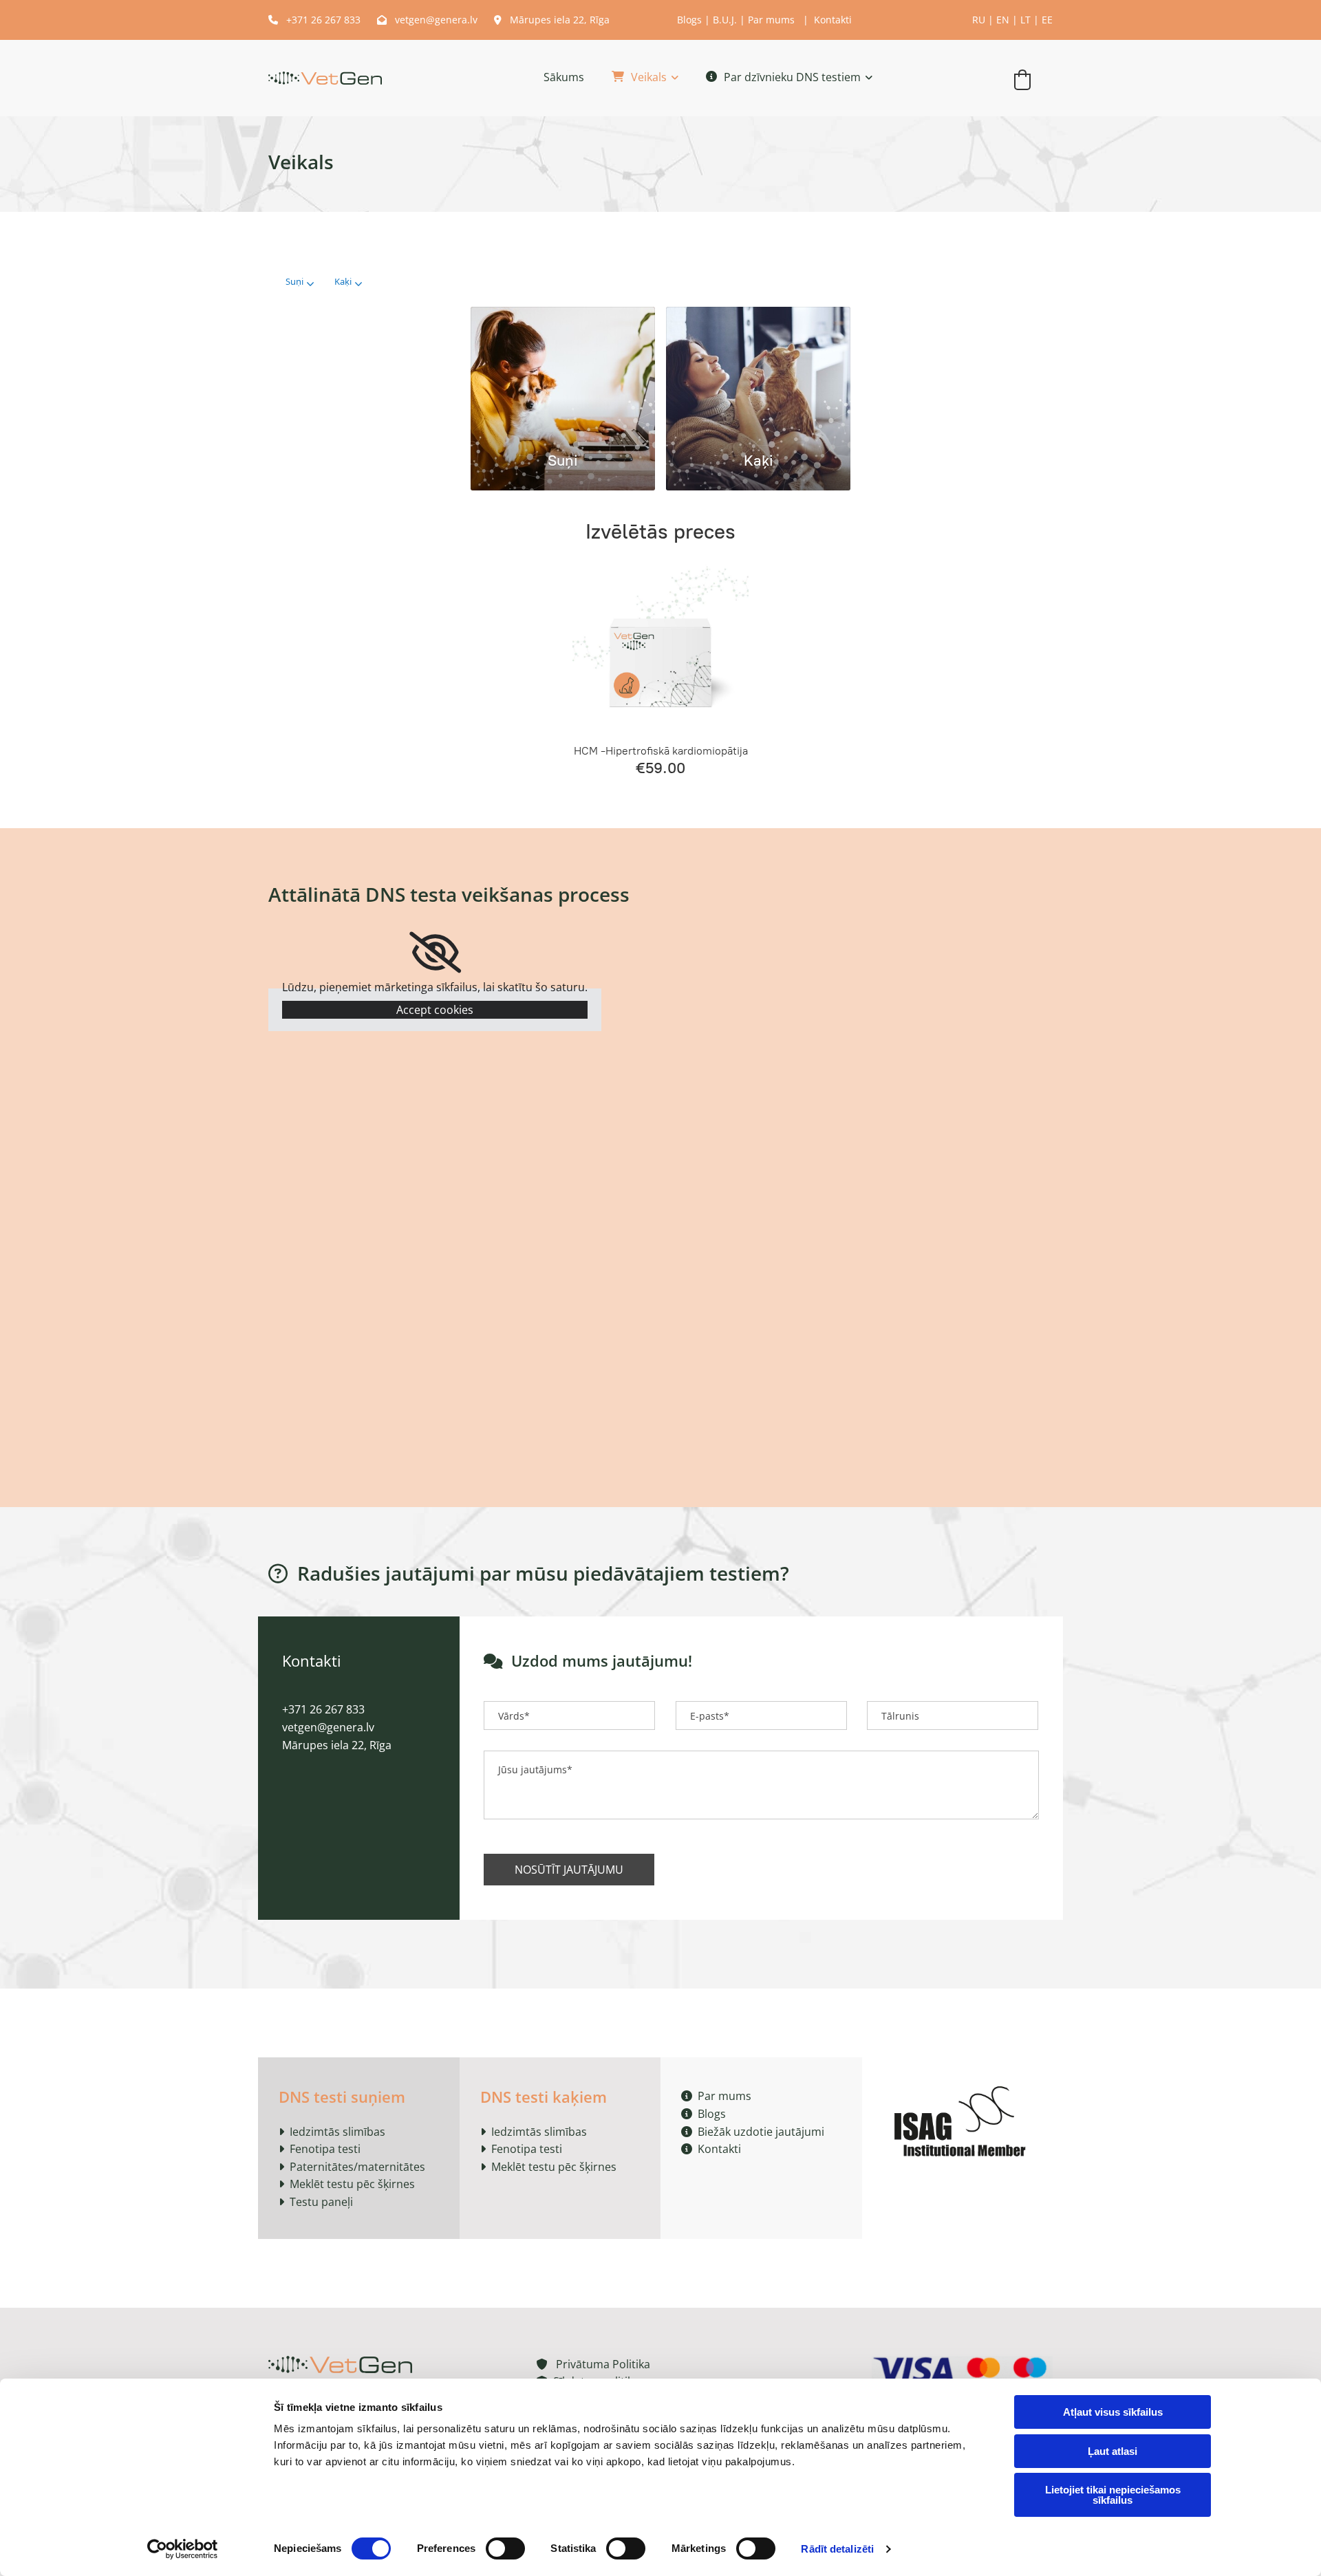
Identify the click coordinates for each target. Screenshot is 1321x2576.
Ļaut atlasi (1113, 2451)
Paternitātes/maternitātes (357, 2167)
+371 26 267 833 (316, 20)
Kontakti (833, 20)
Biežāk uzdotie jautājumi (753, 2132)
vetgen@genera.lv (427, 20)
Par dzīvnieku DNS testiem (792, 77)
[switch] (505, 2548)
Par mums (771, 20)
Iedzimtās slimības (337, 2132)
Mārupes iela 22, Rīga (552, 20)
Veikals (649, 77)
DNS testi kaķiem (544, 2097)
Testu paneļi (321, 2202)
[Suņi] (563, 372)
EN (1003, 20)
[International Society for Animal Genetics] (963, 2119)
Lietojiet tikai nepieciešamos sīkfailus (1113, 2495)
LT (1025, 20)
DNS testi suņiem (342, 2097)
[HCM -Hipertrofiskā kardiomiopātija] (660, 647)
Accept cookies (435, 1010)
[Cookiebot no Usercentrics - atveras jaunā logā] (183, 2549)
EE (1047, 20)
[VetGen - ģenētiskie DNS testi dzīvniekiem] (325, 78)
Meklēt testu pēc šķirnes (352, 2184)
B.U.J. (725, 20)
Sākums (564, 77)
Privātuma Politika (593, 2364)
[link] (631, 78)
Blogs (689, 20)
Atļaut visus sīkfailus (1113, 2412)
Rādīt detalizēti (837, 2549)
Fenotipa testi (325, 2149)
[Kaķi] (758, 372)
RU (979, 20)
